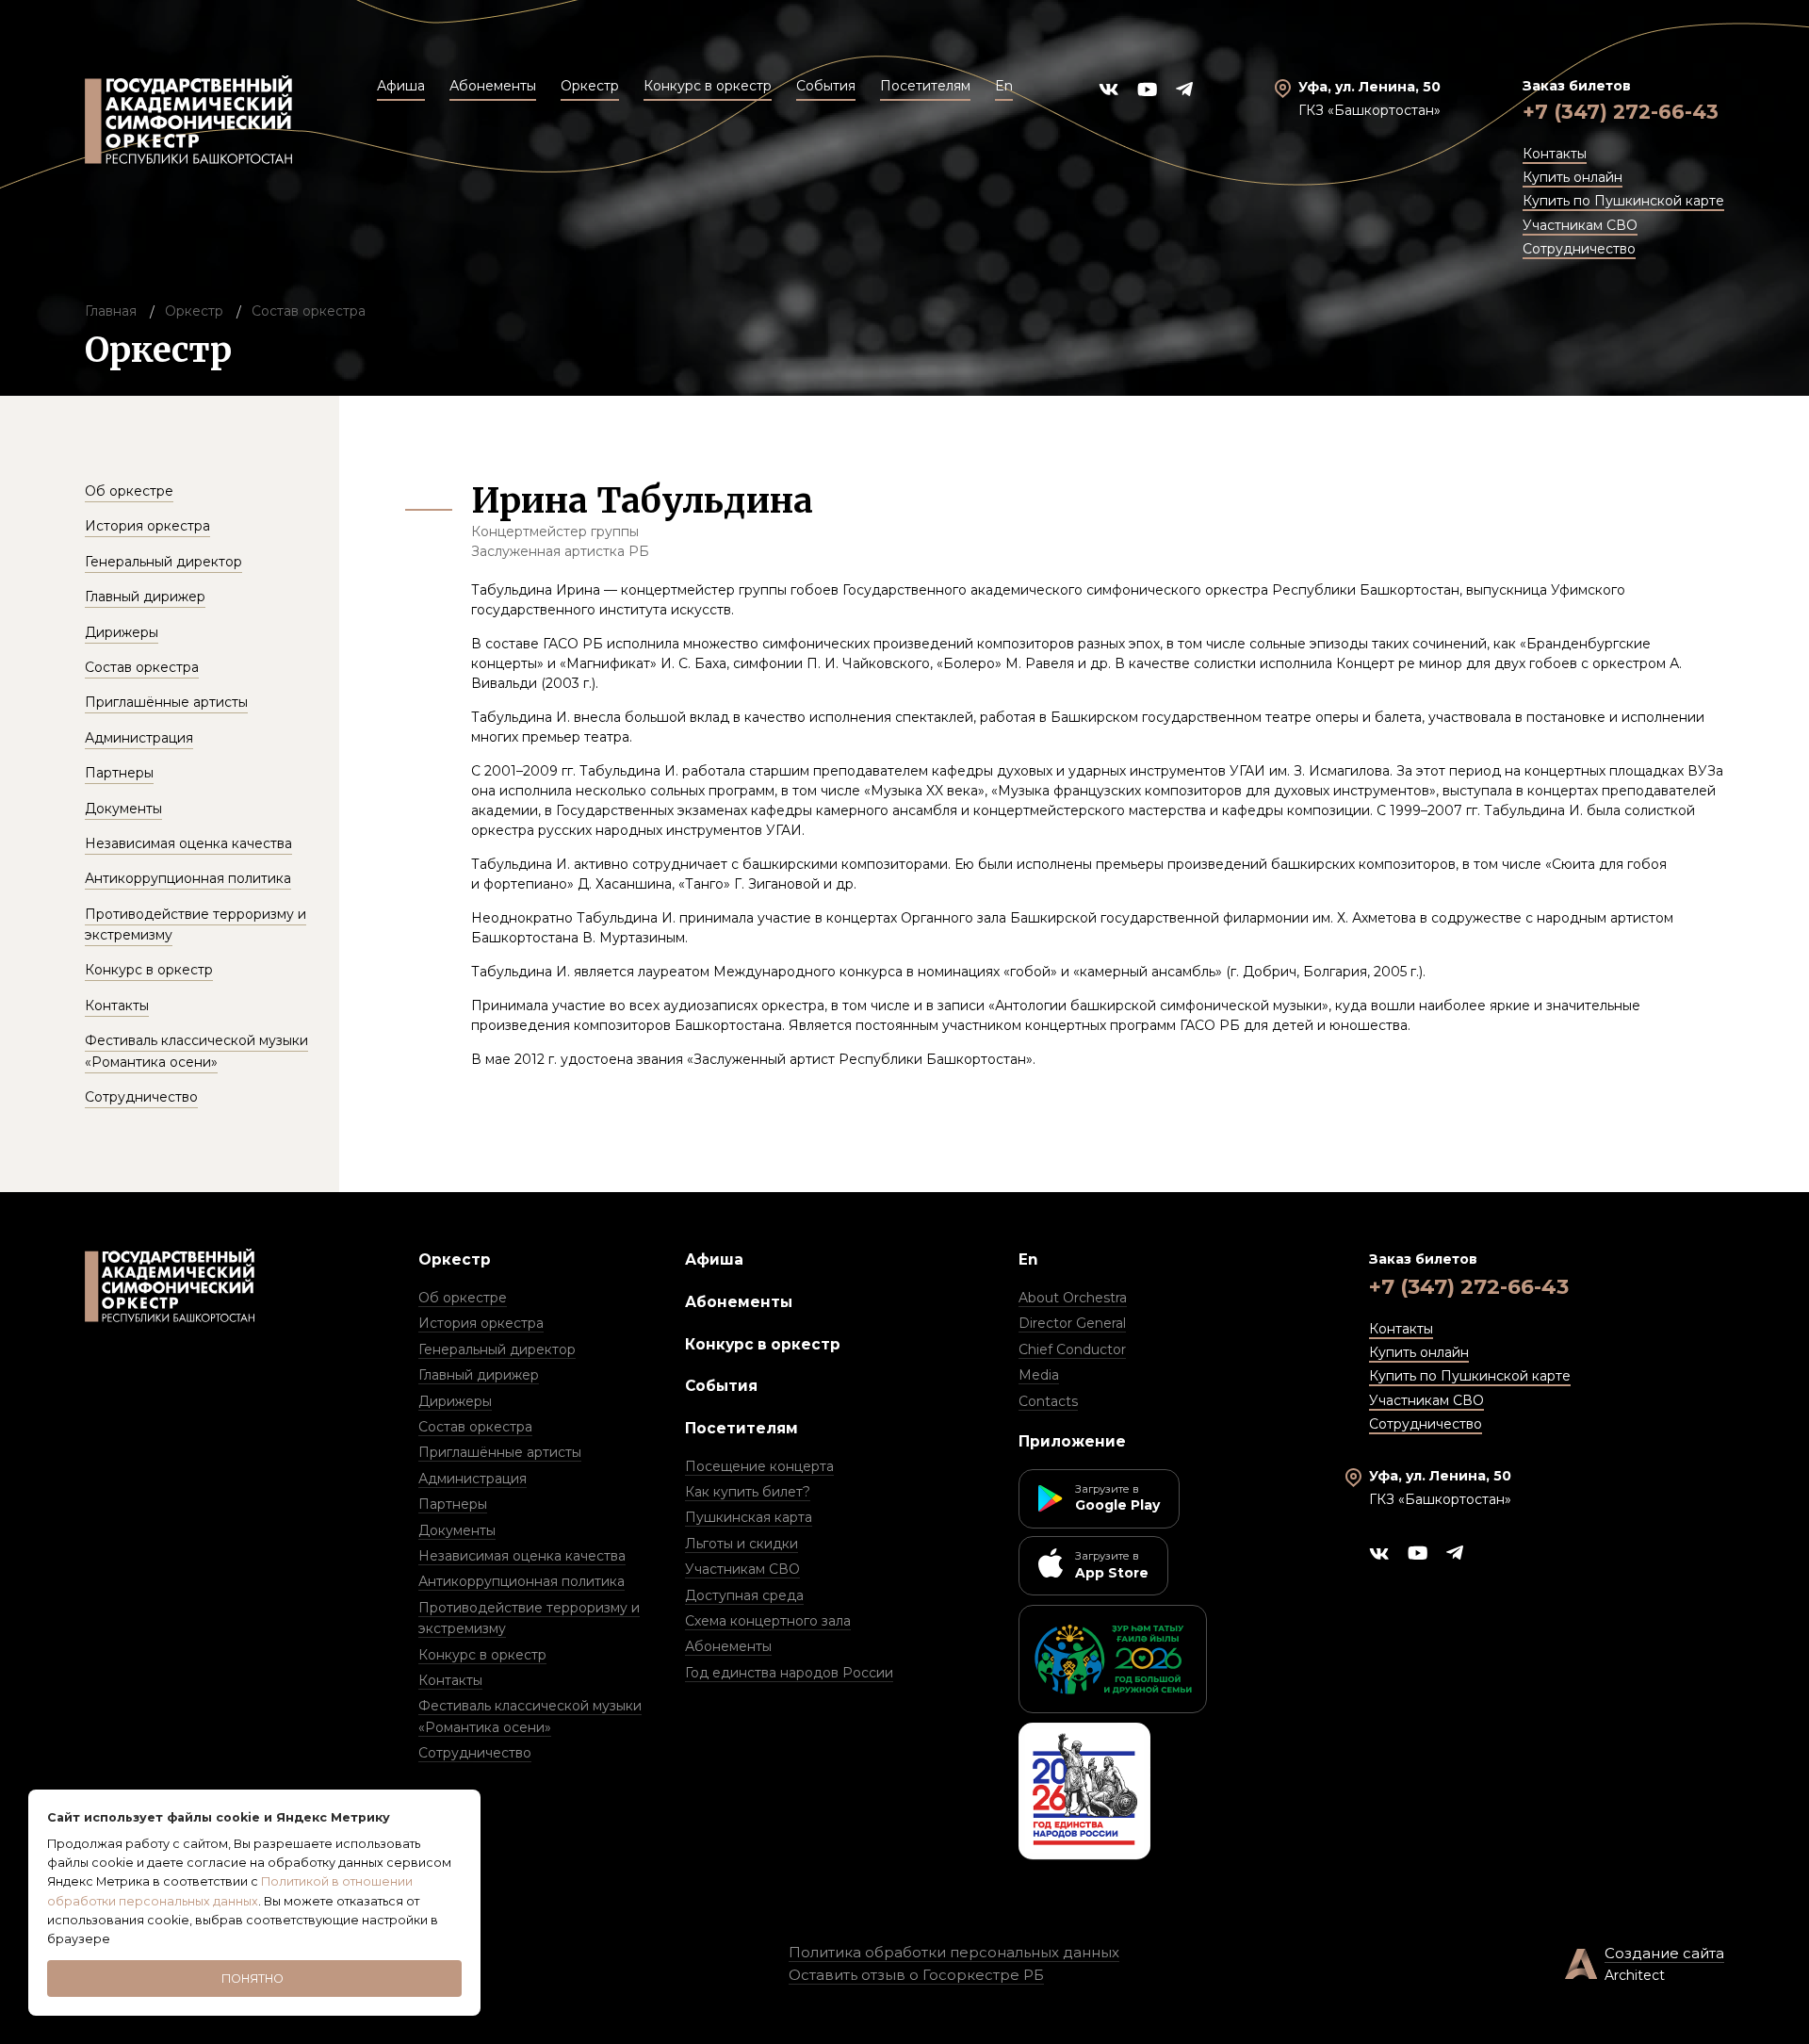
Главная (111, 311)
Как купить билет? (748, 1492)
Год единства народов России (789, 1673)
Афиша (714, 1259)
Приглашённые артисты (166, 702)
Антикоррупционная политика (188, 878)
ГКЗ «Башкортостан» (1369, 110)
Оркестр (194, 311)
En (1028, 1259)
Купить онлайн (1573, 177)
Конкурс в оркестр (149, 970)
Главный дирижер (145, 597)
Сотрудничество (1579, 249)
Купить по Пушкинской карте (1623, 201)
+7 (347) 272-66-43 (1621, 112)
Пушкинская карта (749, 1517)
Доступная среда (744, 1595)
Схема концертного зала (768, 1621)
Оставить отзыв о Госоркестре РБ (916, 1975)
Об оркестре (129, 491)
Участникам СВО (1580, 225)
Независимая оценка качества (188, 843)
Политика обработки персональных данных (954, 1952)
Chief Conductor (1072, 1349)
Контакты (1555, 154)
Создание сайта (1664, 1953)
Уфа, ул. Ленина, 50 (1369, 87)
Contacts (1048, 1401)
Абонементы (739, 1302)
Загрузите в (1117, 1498)
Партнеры (119, 773)
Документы (123, 809)
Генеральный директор (163, 562)
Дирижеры (122, 632)
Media (1039, 1375)
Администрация (139, 738)
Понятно (253, 1979)
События (721, 1386)
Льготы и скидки (742, 1544)
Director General (1072, 1323)
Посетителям (742, 1428)
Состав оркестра (309, 311)
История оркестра (147, 526)
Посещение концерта (759, 1466)
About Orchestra (1073, 1298)
